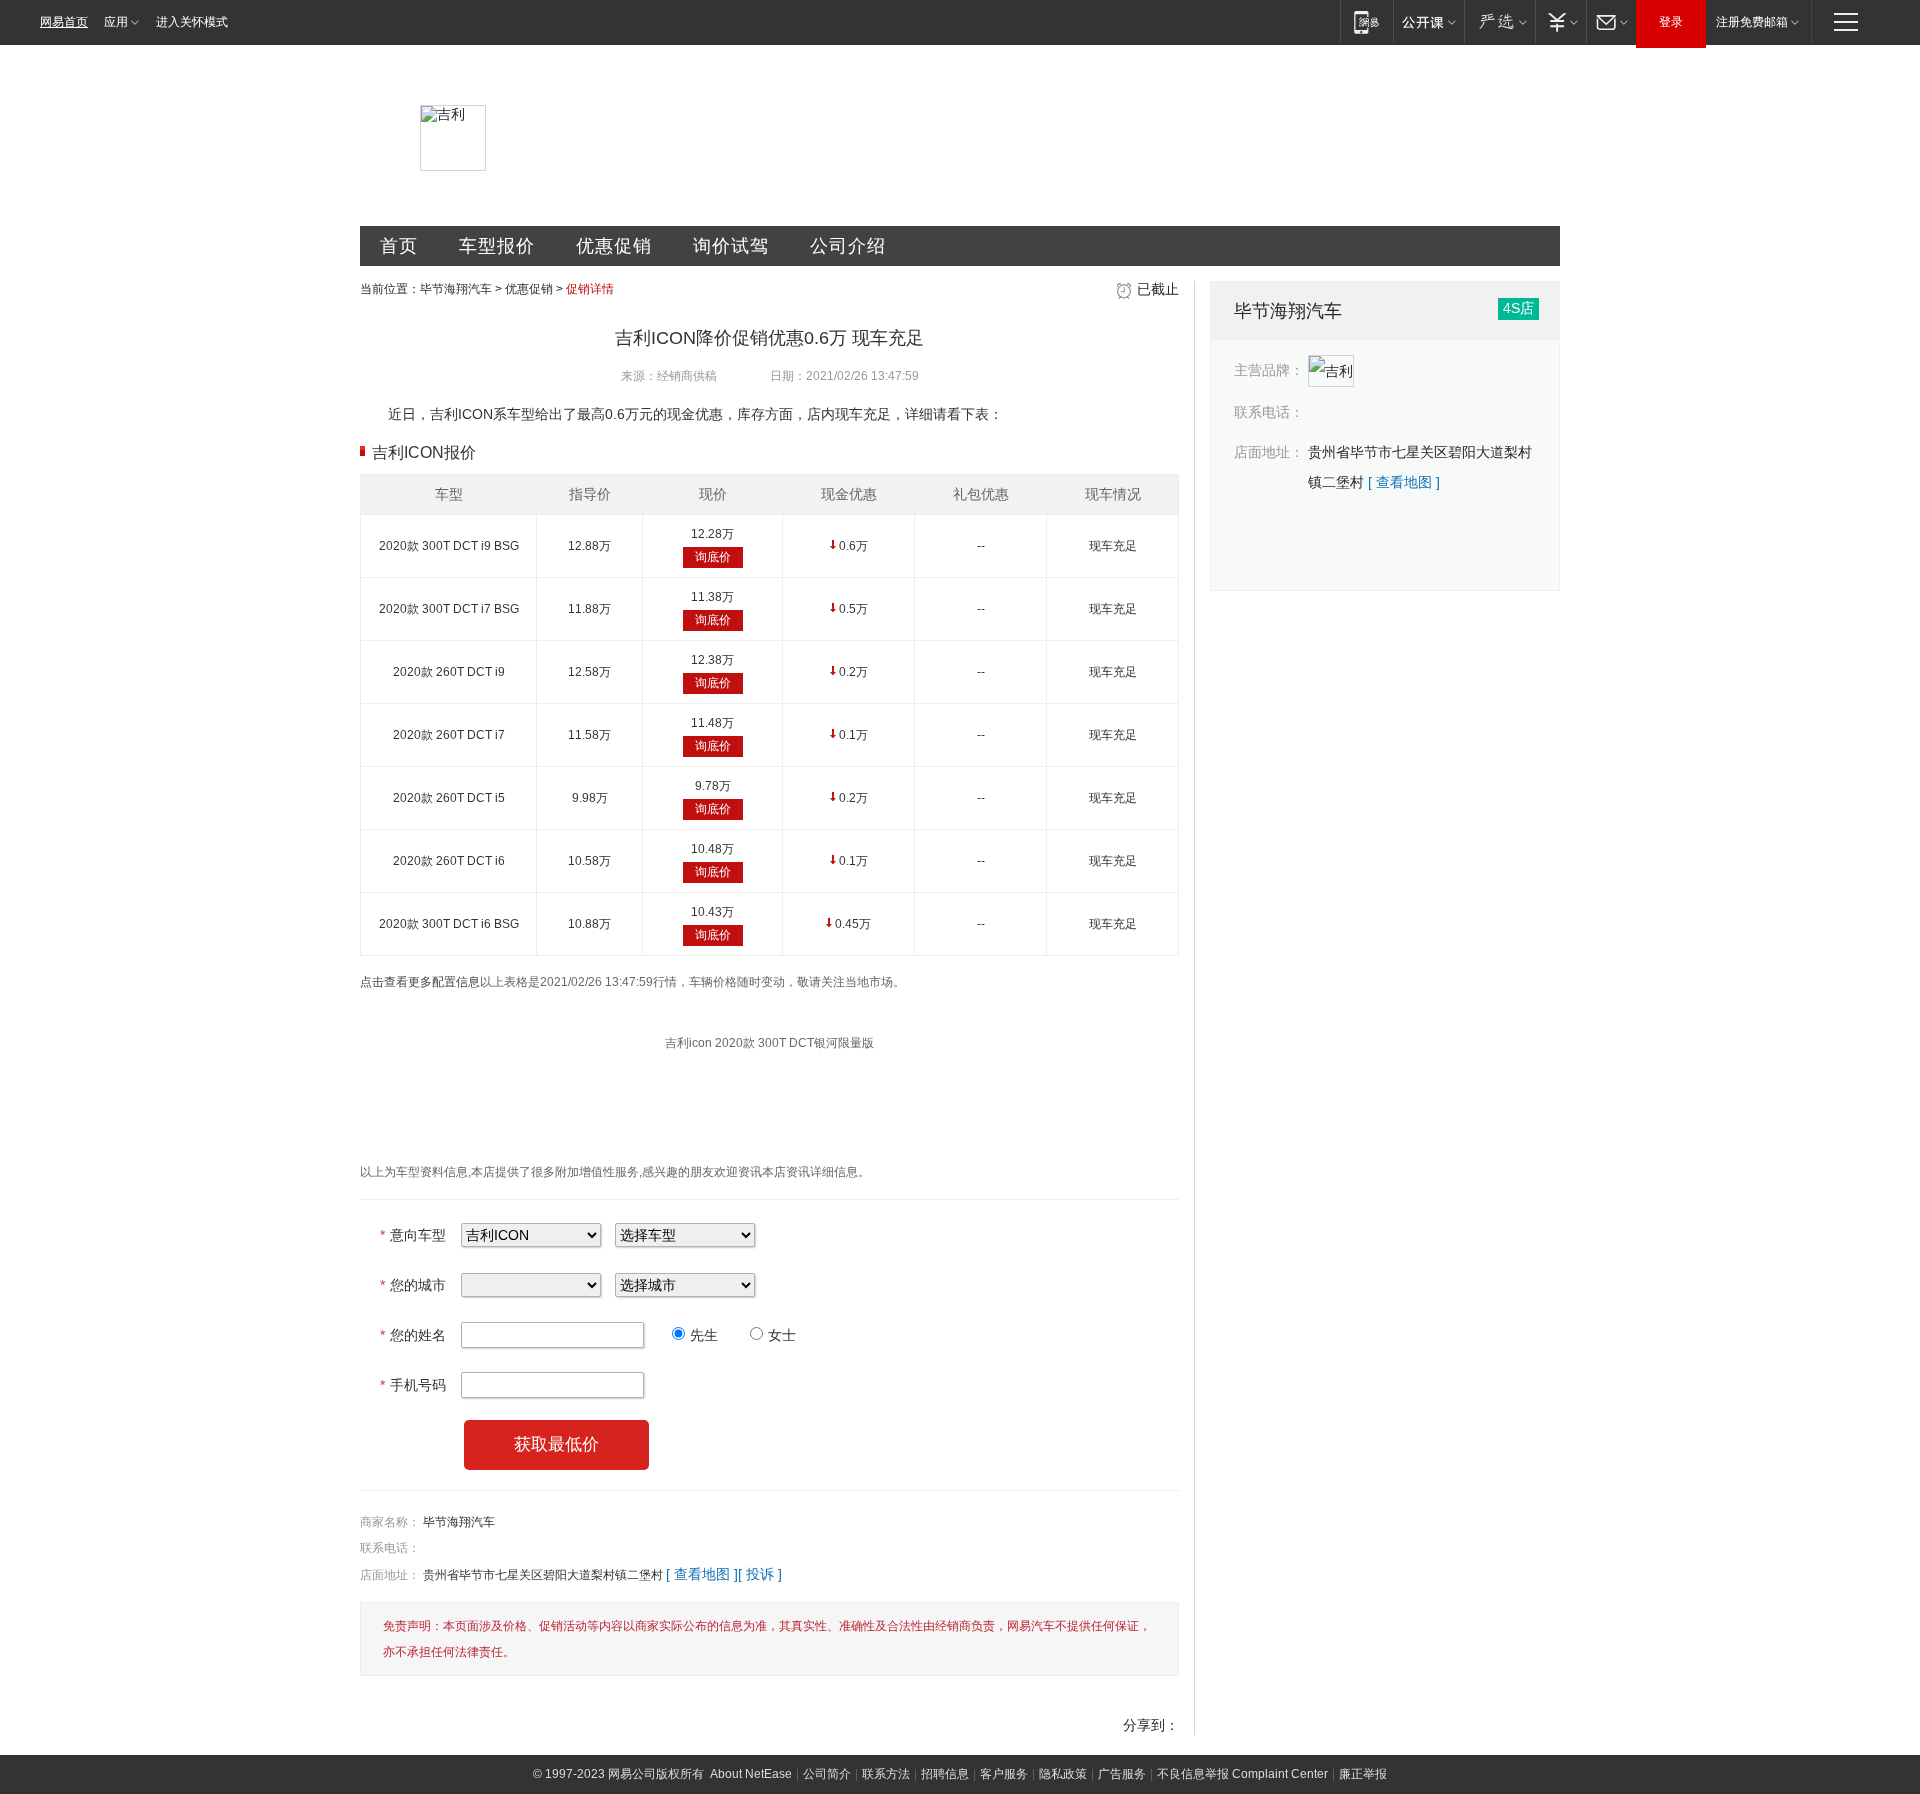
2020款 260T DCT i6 (449, 861)
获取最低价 (556, 1444)
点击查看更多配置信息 (420, 982)
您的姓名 (413, 1335)
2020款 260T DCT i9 (449, 672)
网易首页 (64, 22)
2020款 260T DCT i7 (449, 735)
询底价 (713, 557)
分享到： (1151, 1725)
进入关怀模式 (192, 22)
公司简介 (827, 1774)
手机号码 (413, 1385)
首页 (399, 246)
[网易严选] (1499, 21)
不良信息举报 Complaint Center (1242, 1774)
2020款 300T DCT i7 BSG (449, 609)
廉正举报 (1363, 1774)
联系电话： (390, 1548)
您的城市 (413, 1285)
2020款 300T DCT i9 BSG (449, 546)
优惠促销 (614, 246)
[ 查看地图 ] (702, 1574)
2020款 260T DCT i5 (449, 798)
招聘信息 (945, 1774)
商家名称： (390, 1522)
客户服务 (1004, 1774)
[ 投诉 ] (760, 1574)
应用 (116, 22)
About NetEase (751, 1774)
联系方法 (886, 1774)
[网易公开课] (1428, 21)
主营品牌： (1269, 370)
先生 (704, 1335)
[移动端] (1366, 21)
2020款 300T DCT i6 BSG (449, 924)
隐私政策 (1063, 1774)
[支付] (1560, 21)
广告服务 (1122, 1774)
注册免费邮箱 (1752, 22)
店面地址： (390, 1575)
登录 (1671, 22)
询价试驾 (731, 246)
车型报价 (497, 246)
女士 (782, 1335)
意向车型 (413, 1235)
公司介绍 (848, 246)
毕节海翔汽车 (456, 289)
